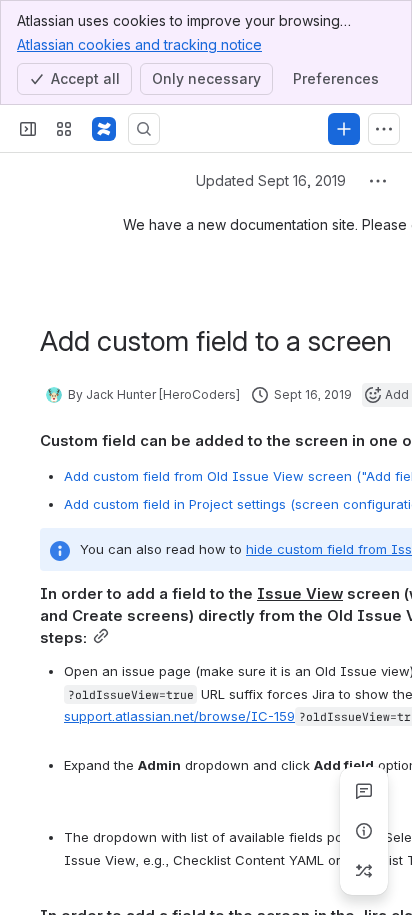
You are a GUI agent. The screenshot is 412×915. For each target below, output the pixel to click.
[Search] (144, 129)
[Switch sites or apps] (64, 129)
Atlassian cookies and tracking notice (139, 44)
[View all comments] (364, 791)
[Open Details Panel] (364, 831)
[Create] (344, 129)
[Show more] (384, 129)
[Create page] (364, 871)
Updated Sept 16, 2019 (271, 180)
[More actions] (378, 181)
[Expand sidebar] (28, 129)
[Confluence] (104, 129)
